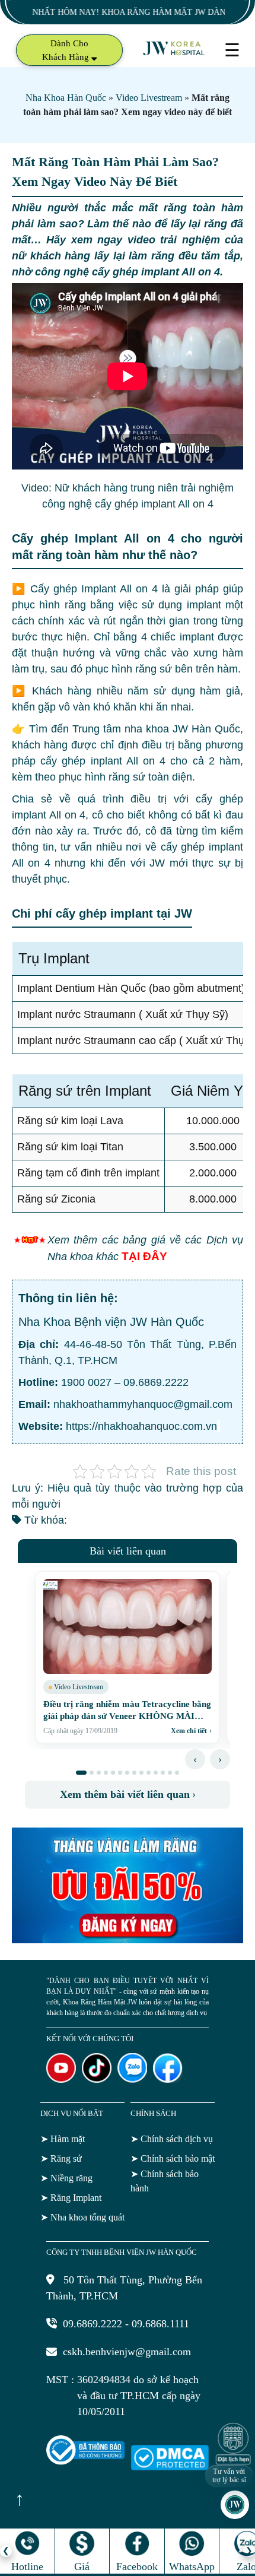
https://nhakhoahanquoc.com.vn (140, 1426)
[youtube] (61, 2079)
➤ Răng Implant (71, 2198)
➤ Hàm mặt (63, 2139)
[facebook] (168, 2079)
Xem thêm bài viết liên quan (128, 1794)
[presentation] (195, 1759)
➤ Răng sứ (61, 2158)
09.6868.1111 (160, 2324)
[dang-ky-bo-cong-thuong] (85, 2461)
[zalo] (132, 2079)
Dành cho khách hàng (67, 50)
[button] (81, 1773)
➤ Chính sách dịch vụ (172, 2139)
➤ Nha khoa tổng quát (82, 2217)
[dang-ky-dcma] (170, 2467)
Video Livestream (149, 98)
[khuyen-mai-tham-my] (128, 1940)
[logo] (174, 54)
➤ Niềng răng (66, 2178)
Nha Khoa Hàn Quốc (66, 98)
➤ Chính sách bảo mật (173, 2158)
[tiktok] (97, 2079)
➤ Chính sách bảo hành (165, 2181)
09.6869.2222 (156, 1382)
